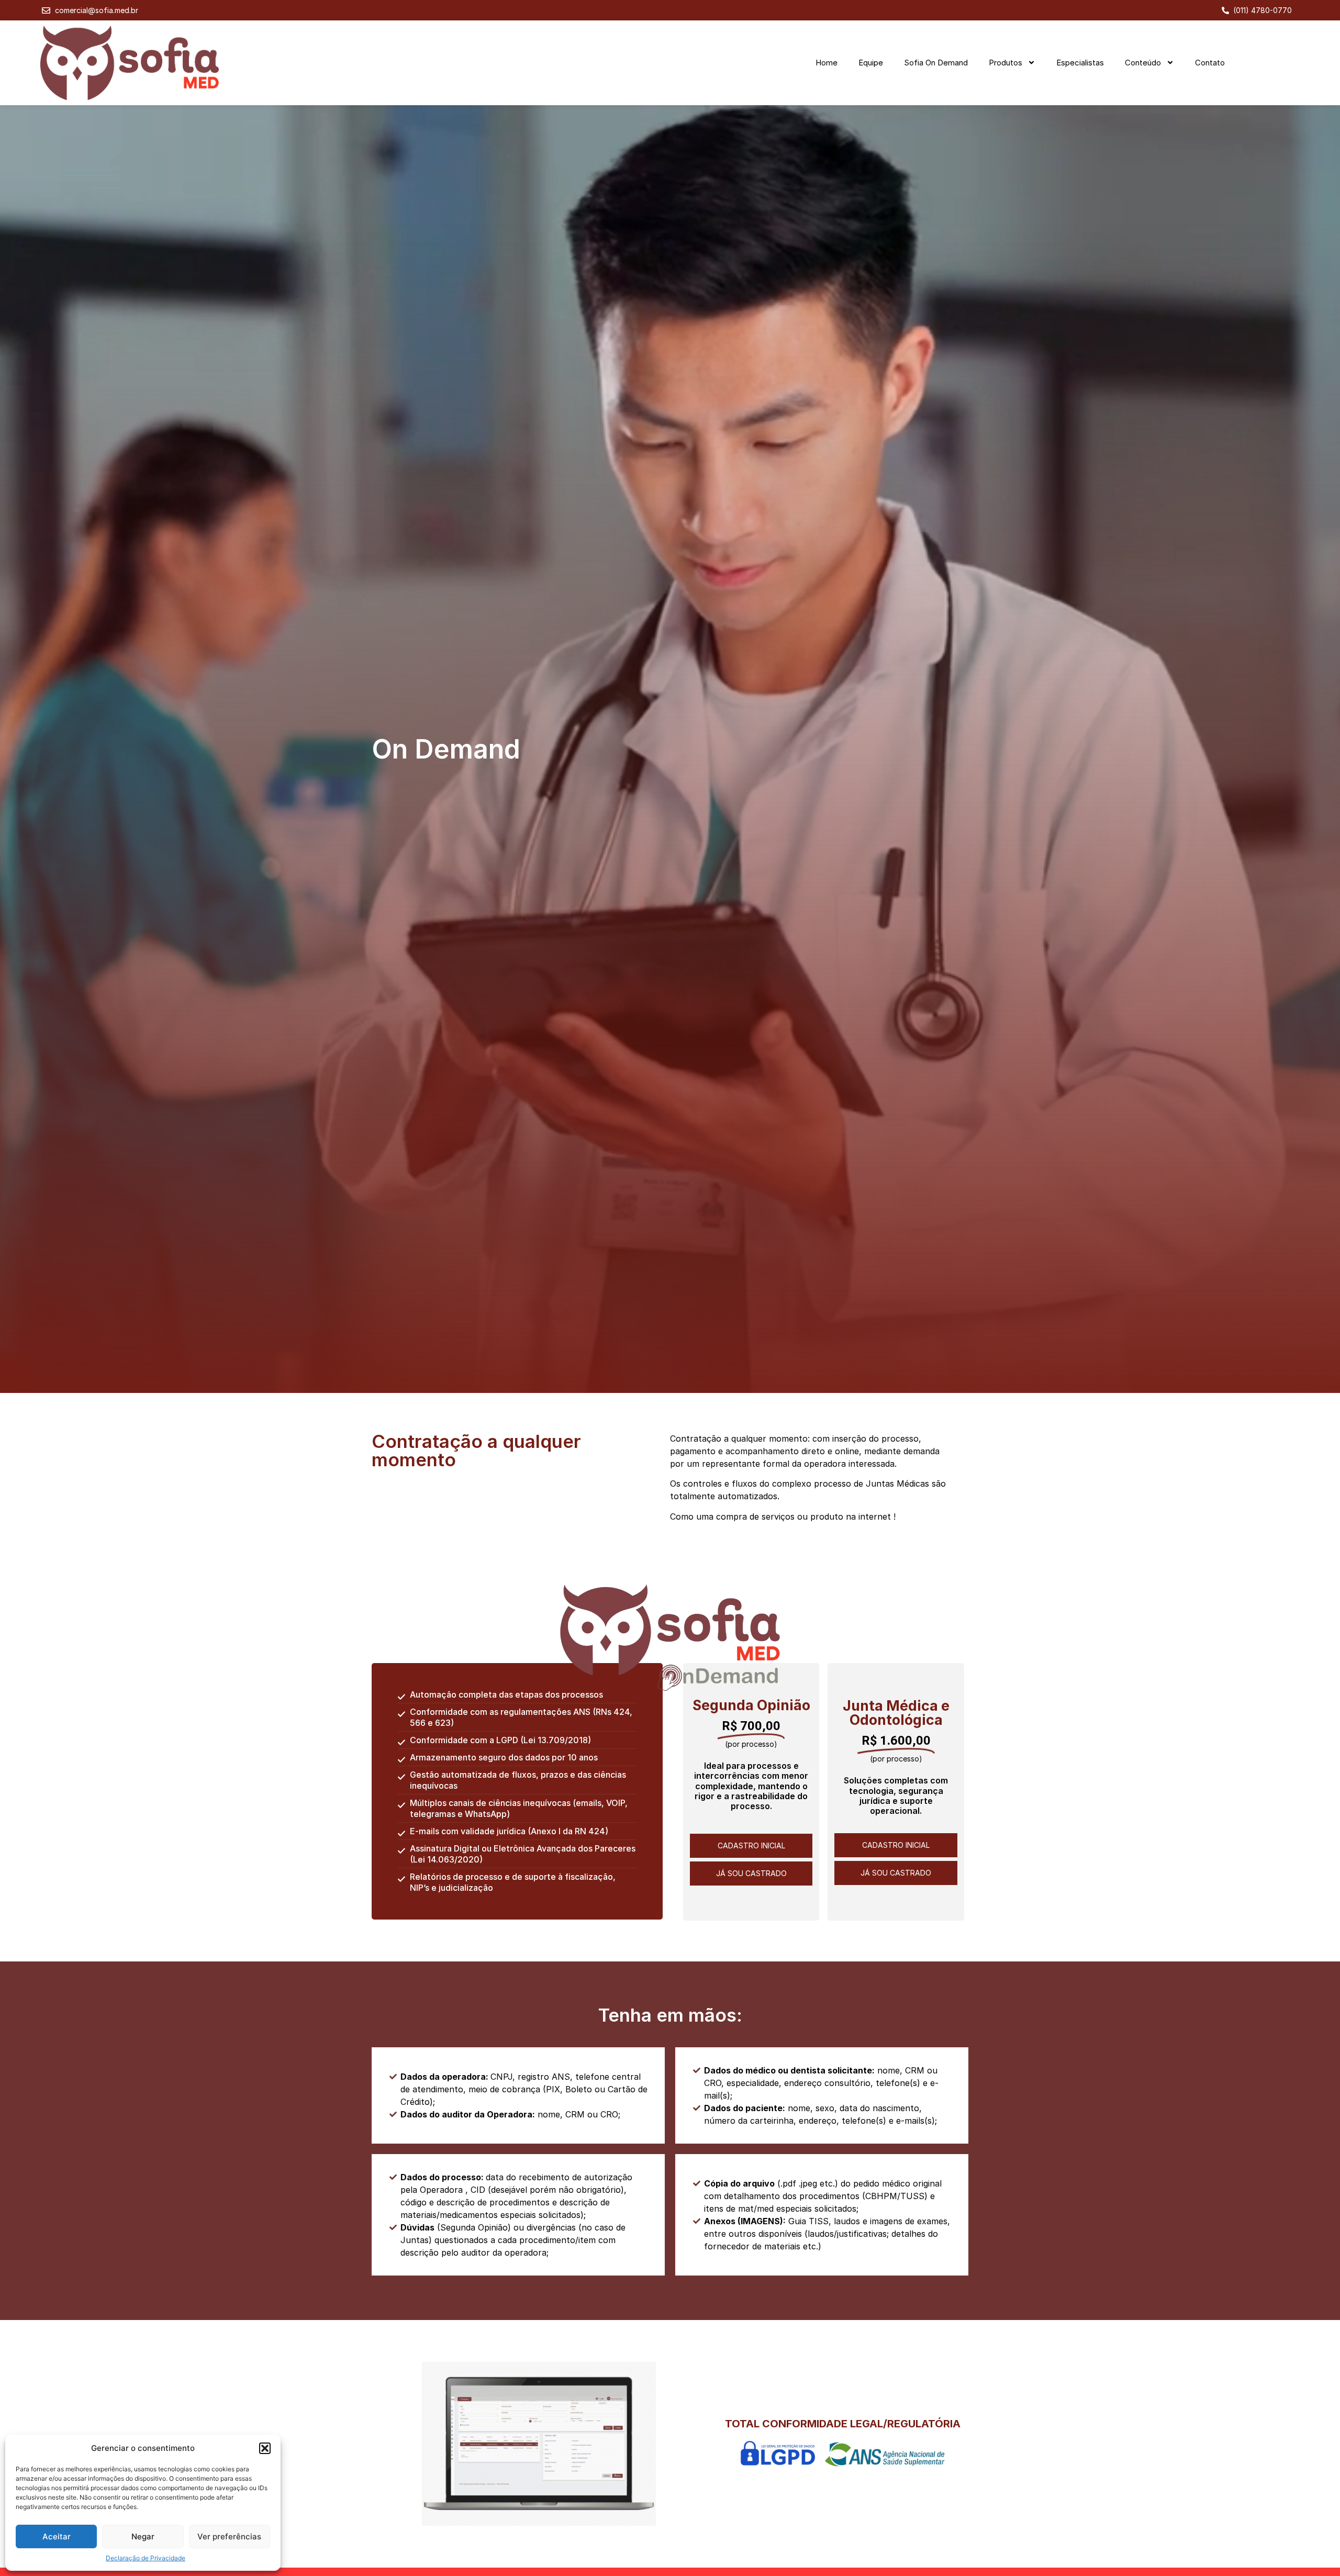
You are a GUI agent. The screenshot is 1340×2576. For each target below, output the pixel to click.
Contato (1210, 63)
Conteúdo (1143, 63)
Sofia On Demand (936, 63)
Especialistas (1080, 63)
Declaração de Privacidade (146, 2558)
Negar (143, 2536)
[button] (265, 2448)
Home (827, 63)
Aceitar (57, 2536)
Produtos (1006, 63)
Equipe (871, 63)
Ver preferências (229, 2536)
